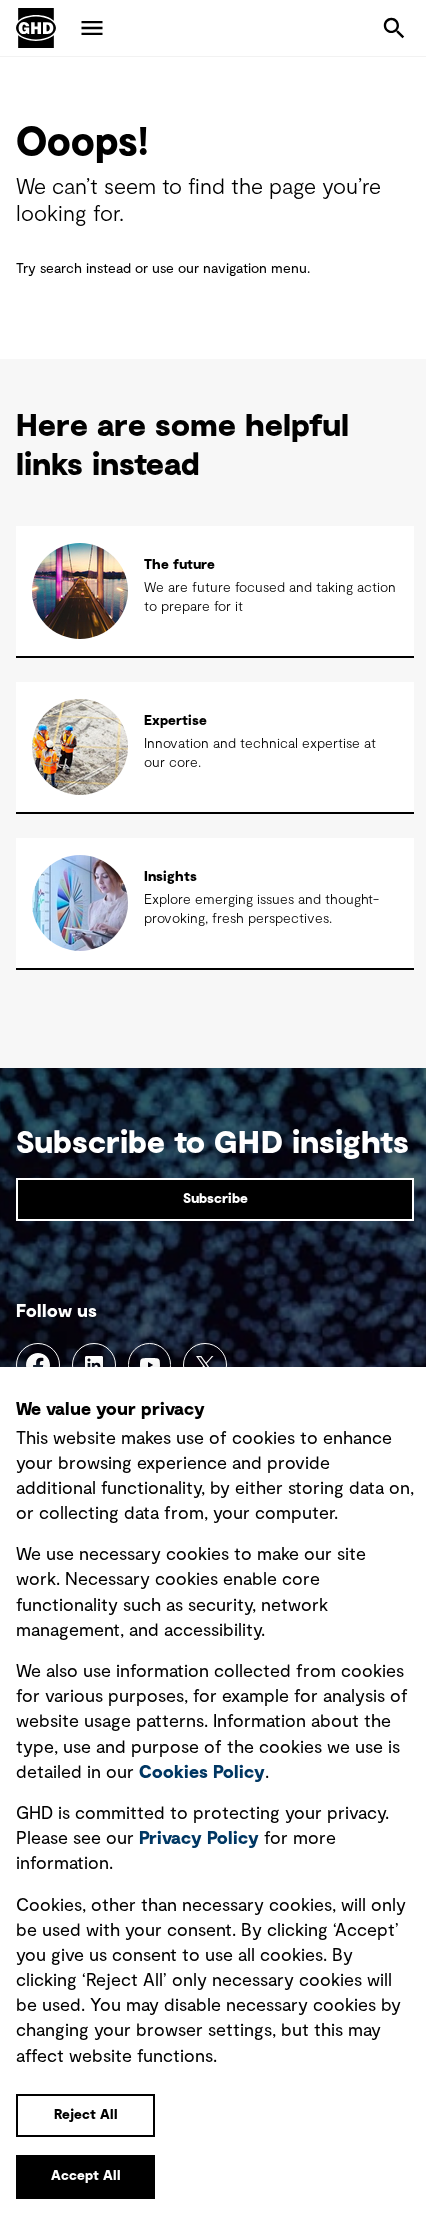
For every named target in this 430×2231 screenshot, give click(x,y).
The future (179, 565)
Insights (170, 877)
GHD (36, 28)
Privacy (199, 1839)
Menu (92, 28)
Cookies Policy (202, 1773)
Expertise (175, 721)
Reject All (86, 2115)
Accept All (86, 2176)
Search (394, 28)
